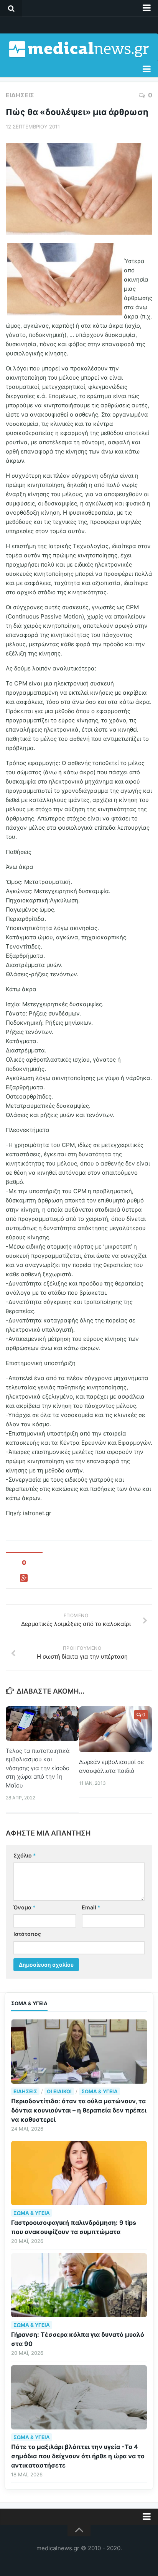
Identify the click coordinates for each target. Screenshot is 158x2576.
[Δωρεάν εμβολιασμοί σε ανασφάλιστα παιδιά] (115, 1729)
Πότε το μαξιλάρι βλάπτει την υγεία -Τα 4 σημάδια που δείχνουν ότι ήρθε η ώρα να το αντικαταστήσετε (78, 2456)
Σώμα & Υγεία (100, 2091)
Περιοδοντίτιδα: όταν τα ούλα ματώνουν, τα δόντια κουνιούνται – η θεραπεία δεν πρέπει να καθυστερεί (79, 2110)
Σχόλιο (25, 1855)
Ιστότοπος (27, 1934)
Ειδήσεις (20, 95)
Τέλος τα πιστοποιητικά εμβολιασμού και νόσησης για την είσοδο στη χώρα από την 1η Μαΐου (38, 1768)
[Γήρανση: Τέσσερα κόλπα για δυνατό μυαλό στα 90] (79, 2285)
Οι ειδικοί (59, 2091)
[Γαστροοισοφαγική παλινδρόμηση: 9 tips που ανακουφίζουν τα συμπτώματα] (79, 2173)
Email (91, 1907)
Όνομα (25, 1907)
